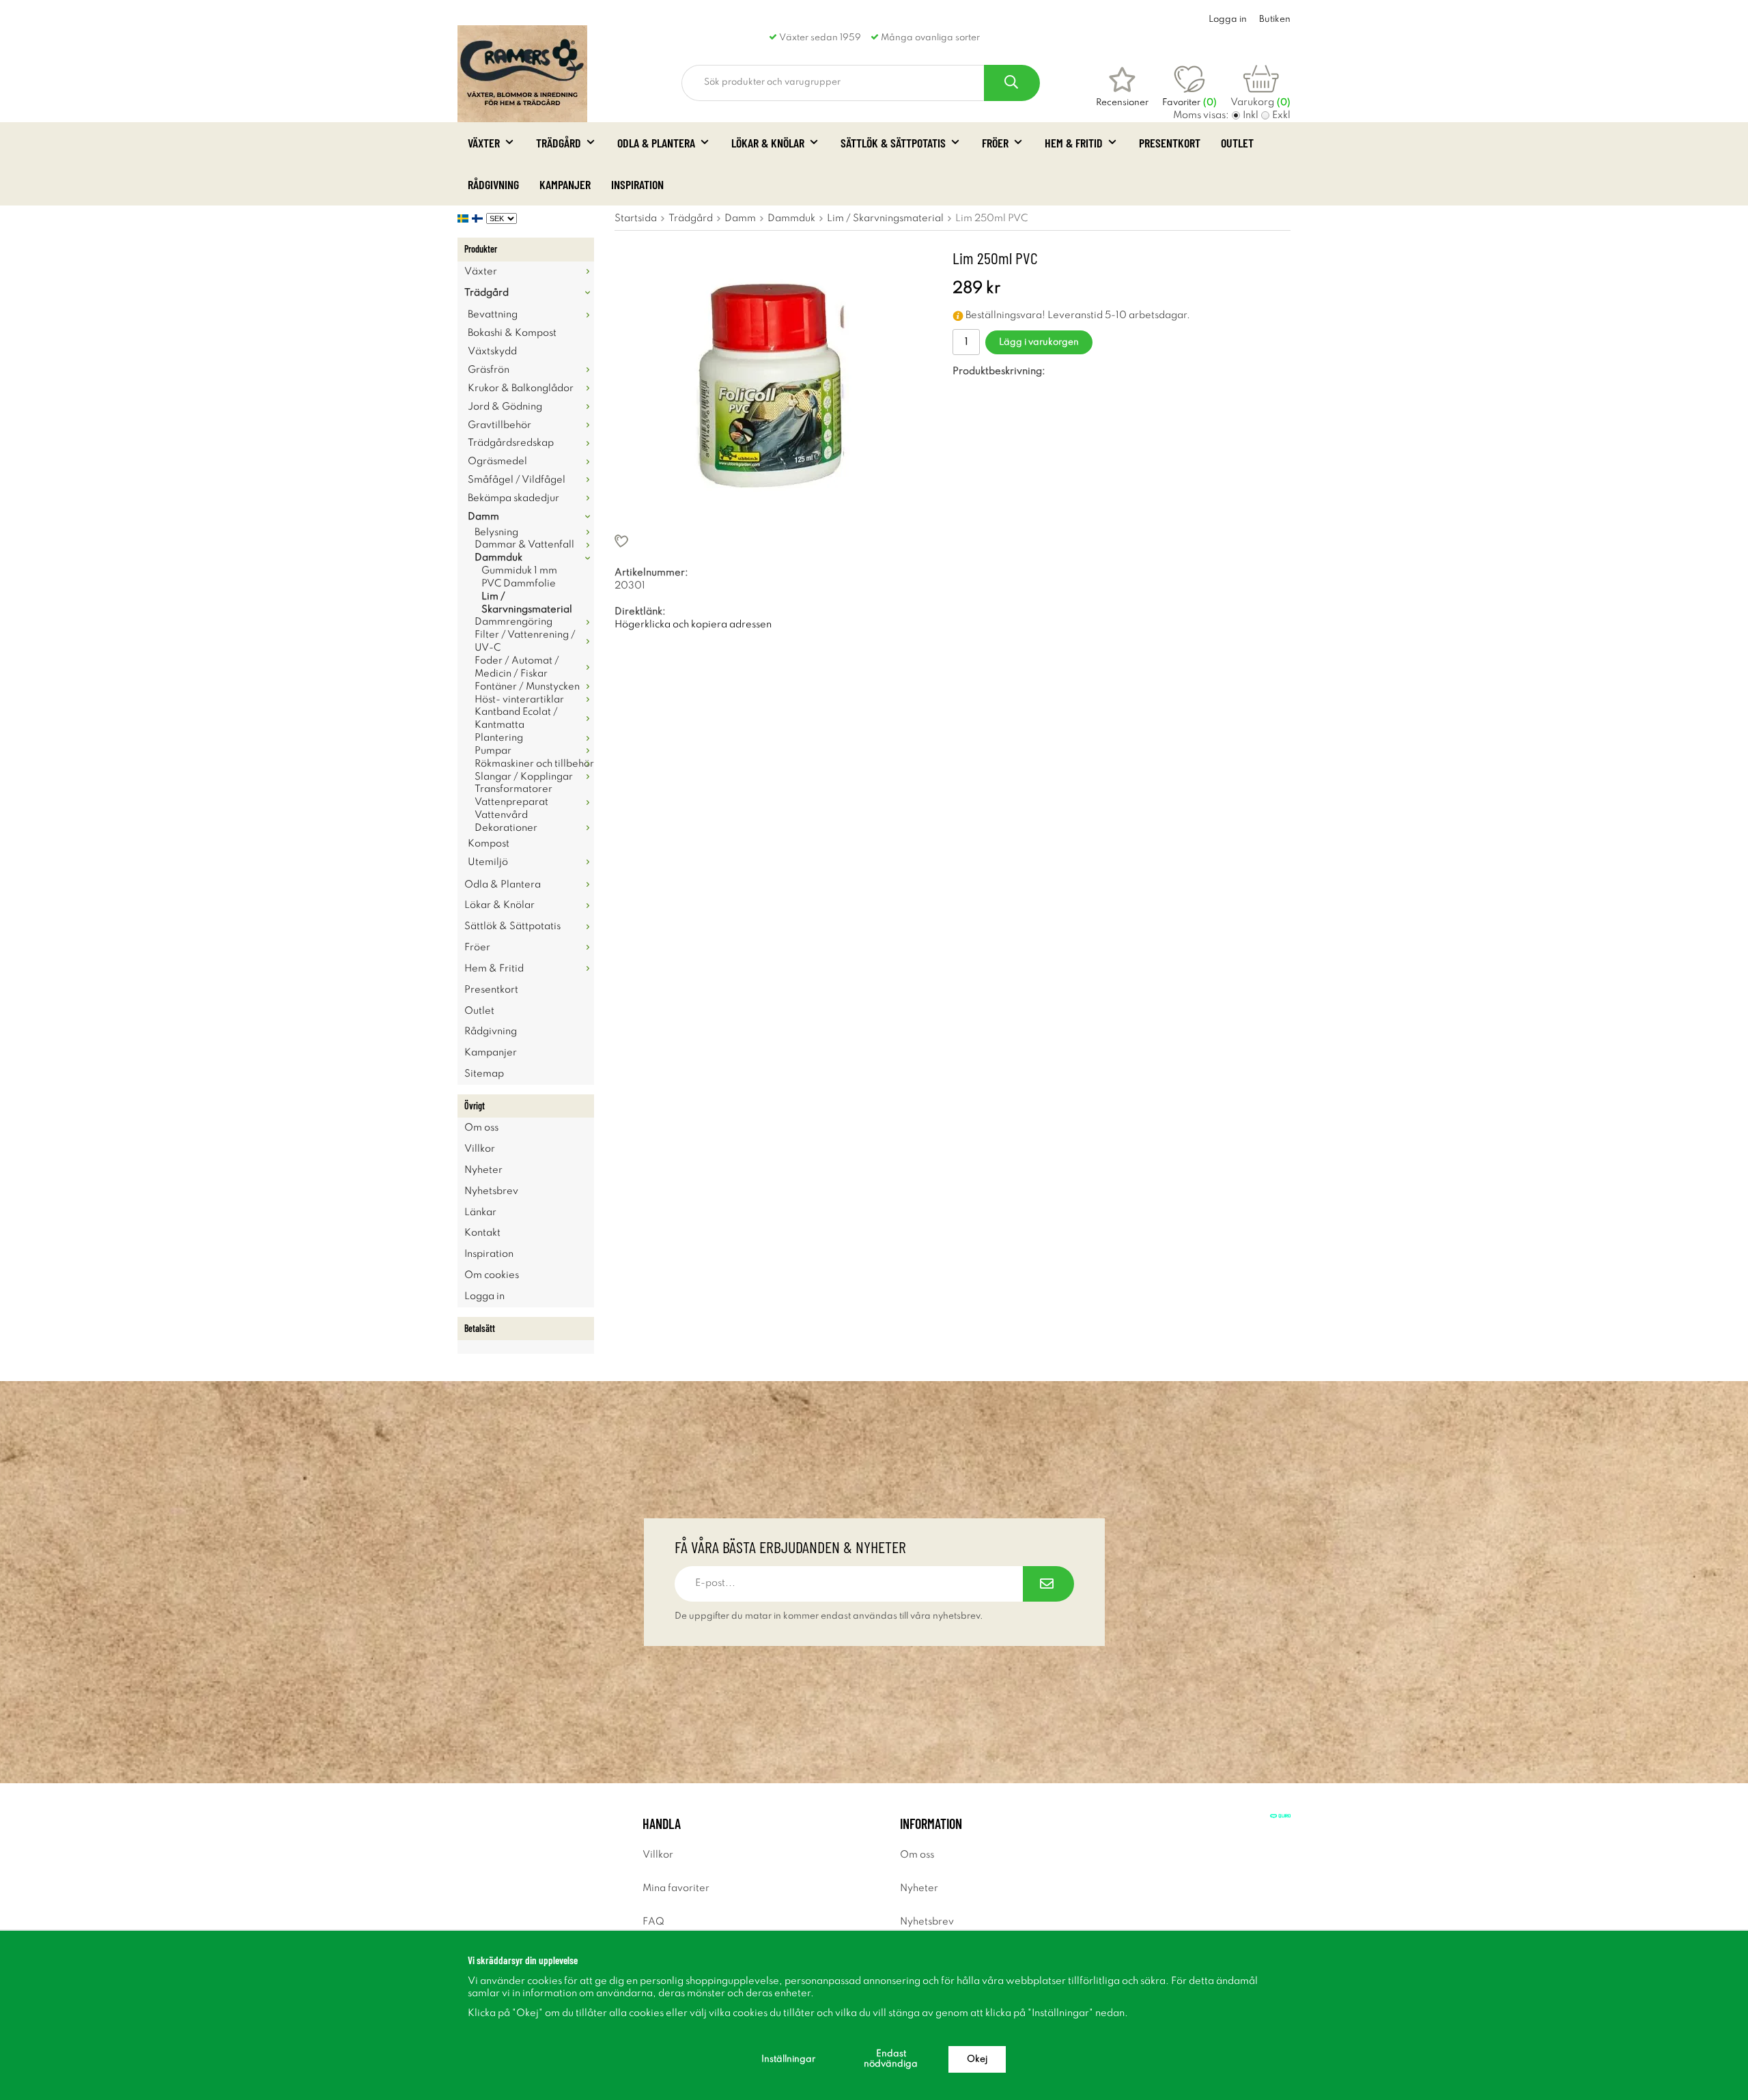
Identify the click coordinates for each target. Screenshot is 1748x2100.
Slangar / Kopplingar (524, 777)
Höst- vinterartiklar (519, 700)
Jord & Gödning (505, 407)
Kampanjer (565, 184)
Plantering (499, 738)
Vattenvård (501, 815)
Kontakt (482, 1233)
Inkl (1251, 115)
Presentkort (1170, 143)
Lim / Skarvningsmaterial (527, 603)
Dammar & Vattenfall (524, 545)
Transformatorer (513, 789)
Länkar (480, 1212)
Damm (483, 517)
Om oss (481, 1128)
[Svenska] (465, 218)
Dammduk (498, 558)
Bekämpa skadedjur (513, 498)
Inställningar (788, 2059)
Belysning (496, 533)
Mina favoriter (676, 1888)
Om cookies (492, 1275)
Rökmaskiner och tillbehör (534, 764)
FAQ (653, 1922)
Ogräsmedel (497, 462)
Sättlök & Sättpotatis (893, 143)
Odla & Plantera (656, 143)
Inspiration (637, 184)
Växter (484, 143)
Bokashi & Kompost (512, 333)
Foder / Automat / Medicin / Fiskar (517, 667)
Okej (977, 2059)
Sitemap (484, 1074)
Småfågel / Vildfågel (517, 480)
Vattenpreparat (511, 802)
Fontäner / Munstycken (527, 687)
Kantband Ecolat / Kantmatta (516, 719)
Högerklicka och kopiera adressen (693, 625)
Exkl (1281, 115)
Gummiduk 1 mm (519, 571)
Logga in (1228, 19)
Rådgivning (493, 184)
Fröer (995, 143)
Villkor (480, 1149)
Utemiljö (488, 862)
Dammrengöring (513, 622)
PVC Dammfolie (519, 584)
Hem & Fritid (1074, 143)
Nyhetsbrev (491, 1191)
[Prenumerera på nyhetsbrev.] (1048, 1584)
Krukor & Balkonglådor (521, 388)
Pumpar (493, 751)
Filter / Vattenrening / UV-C (525, 641)
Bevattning (493, 315)
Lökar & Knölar (768, 143)
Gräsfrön (489, 370)
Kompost (489, 844)
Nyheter (483, 1170)
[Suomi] (479, 218)
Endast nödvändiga (891, 2059)
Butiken (1275, 19)
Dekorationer (506, 828)
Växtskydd (492, 352)
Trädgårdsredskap (511, 443)
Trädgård (559, 143)
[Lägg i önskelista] (767, 541)
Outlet (1237, 143)
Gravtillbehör (499, 425)
